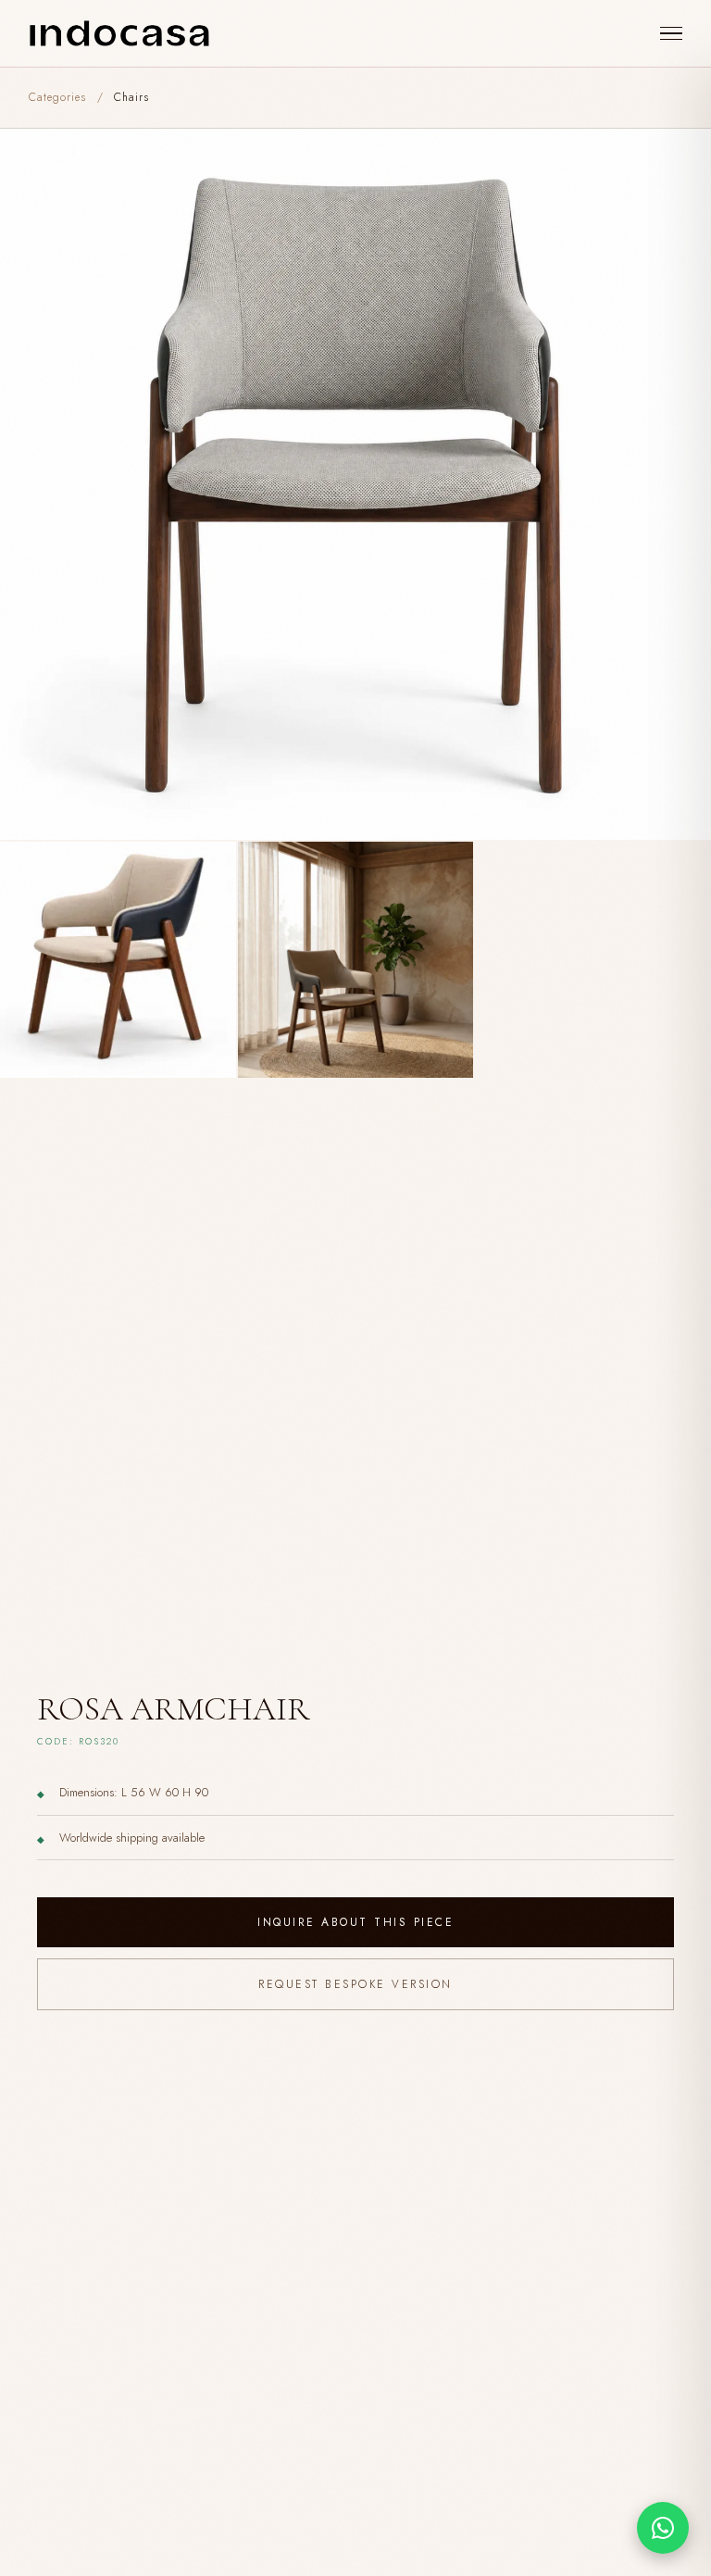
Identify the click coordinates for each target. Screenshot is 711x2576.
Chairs (131, 97)
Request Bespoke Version (355, 1984)
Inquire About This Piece (355, 1922)
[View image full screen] (355, 484)
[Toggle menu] (671, 34)
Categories (57, 97)
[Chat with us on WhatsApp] (663, 2528)
